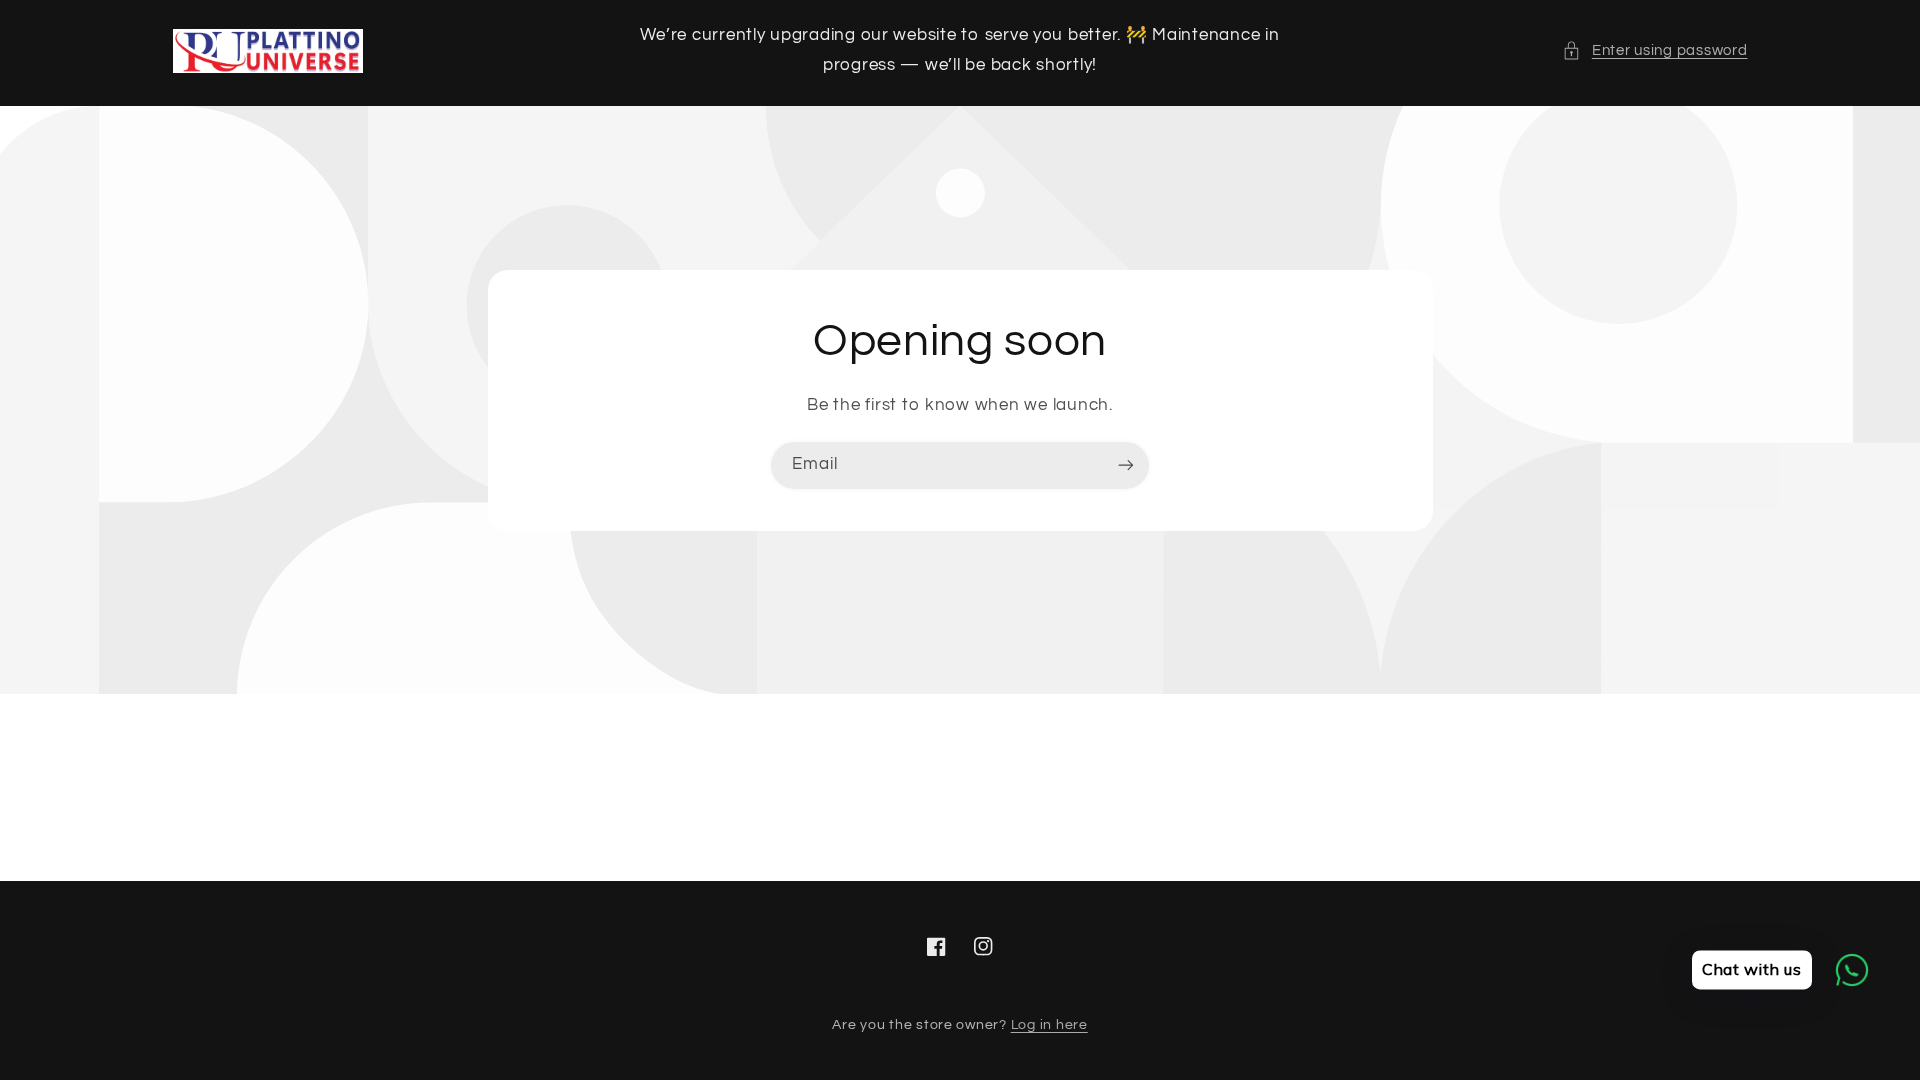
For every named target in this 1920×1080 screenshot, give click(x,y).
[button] (1654, 51)
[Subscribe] (1126, 465)
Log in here (1049, 1025)
